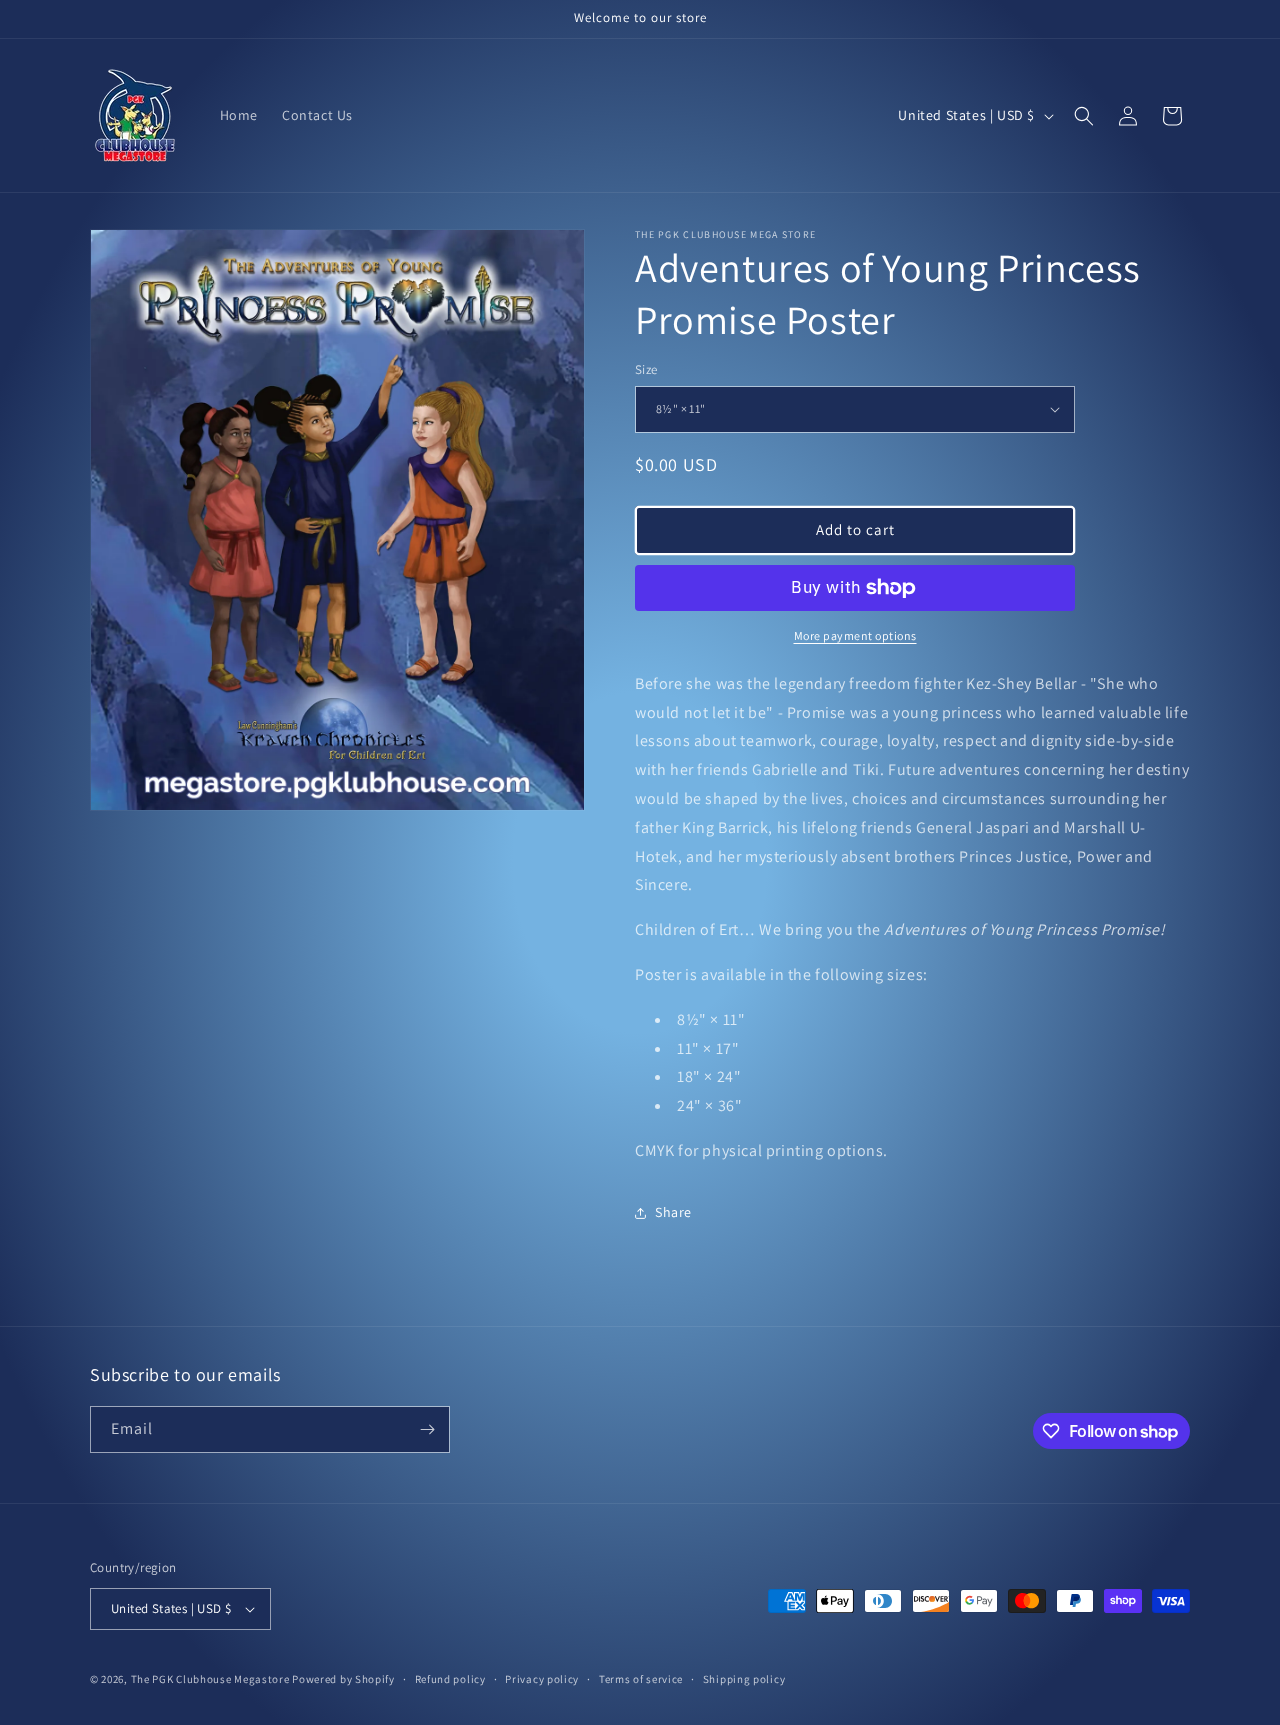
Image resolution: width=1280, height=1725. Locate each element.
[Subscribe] (427, 1429)
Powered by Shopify (343, 1679)
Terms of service (641, 1679)
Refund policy (450, 1679)
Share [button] (673, 1212)
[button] (1084, 116)
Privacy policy (542, 1679)
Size (646, 369)
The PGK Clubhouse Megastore (210, 1679)
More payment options (855, 635)
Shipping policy (744, 1679)
